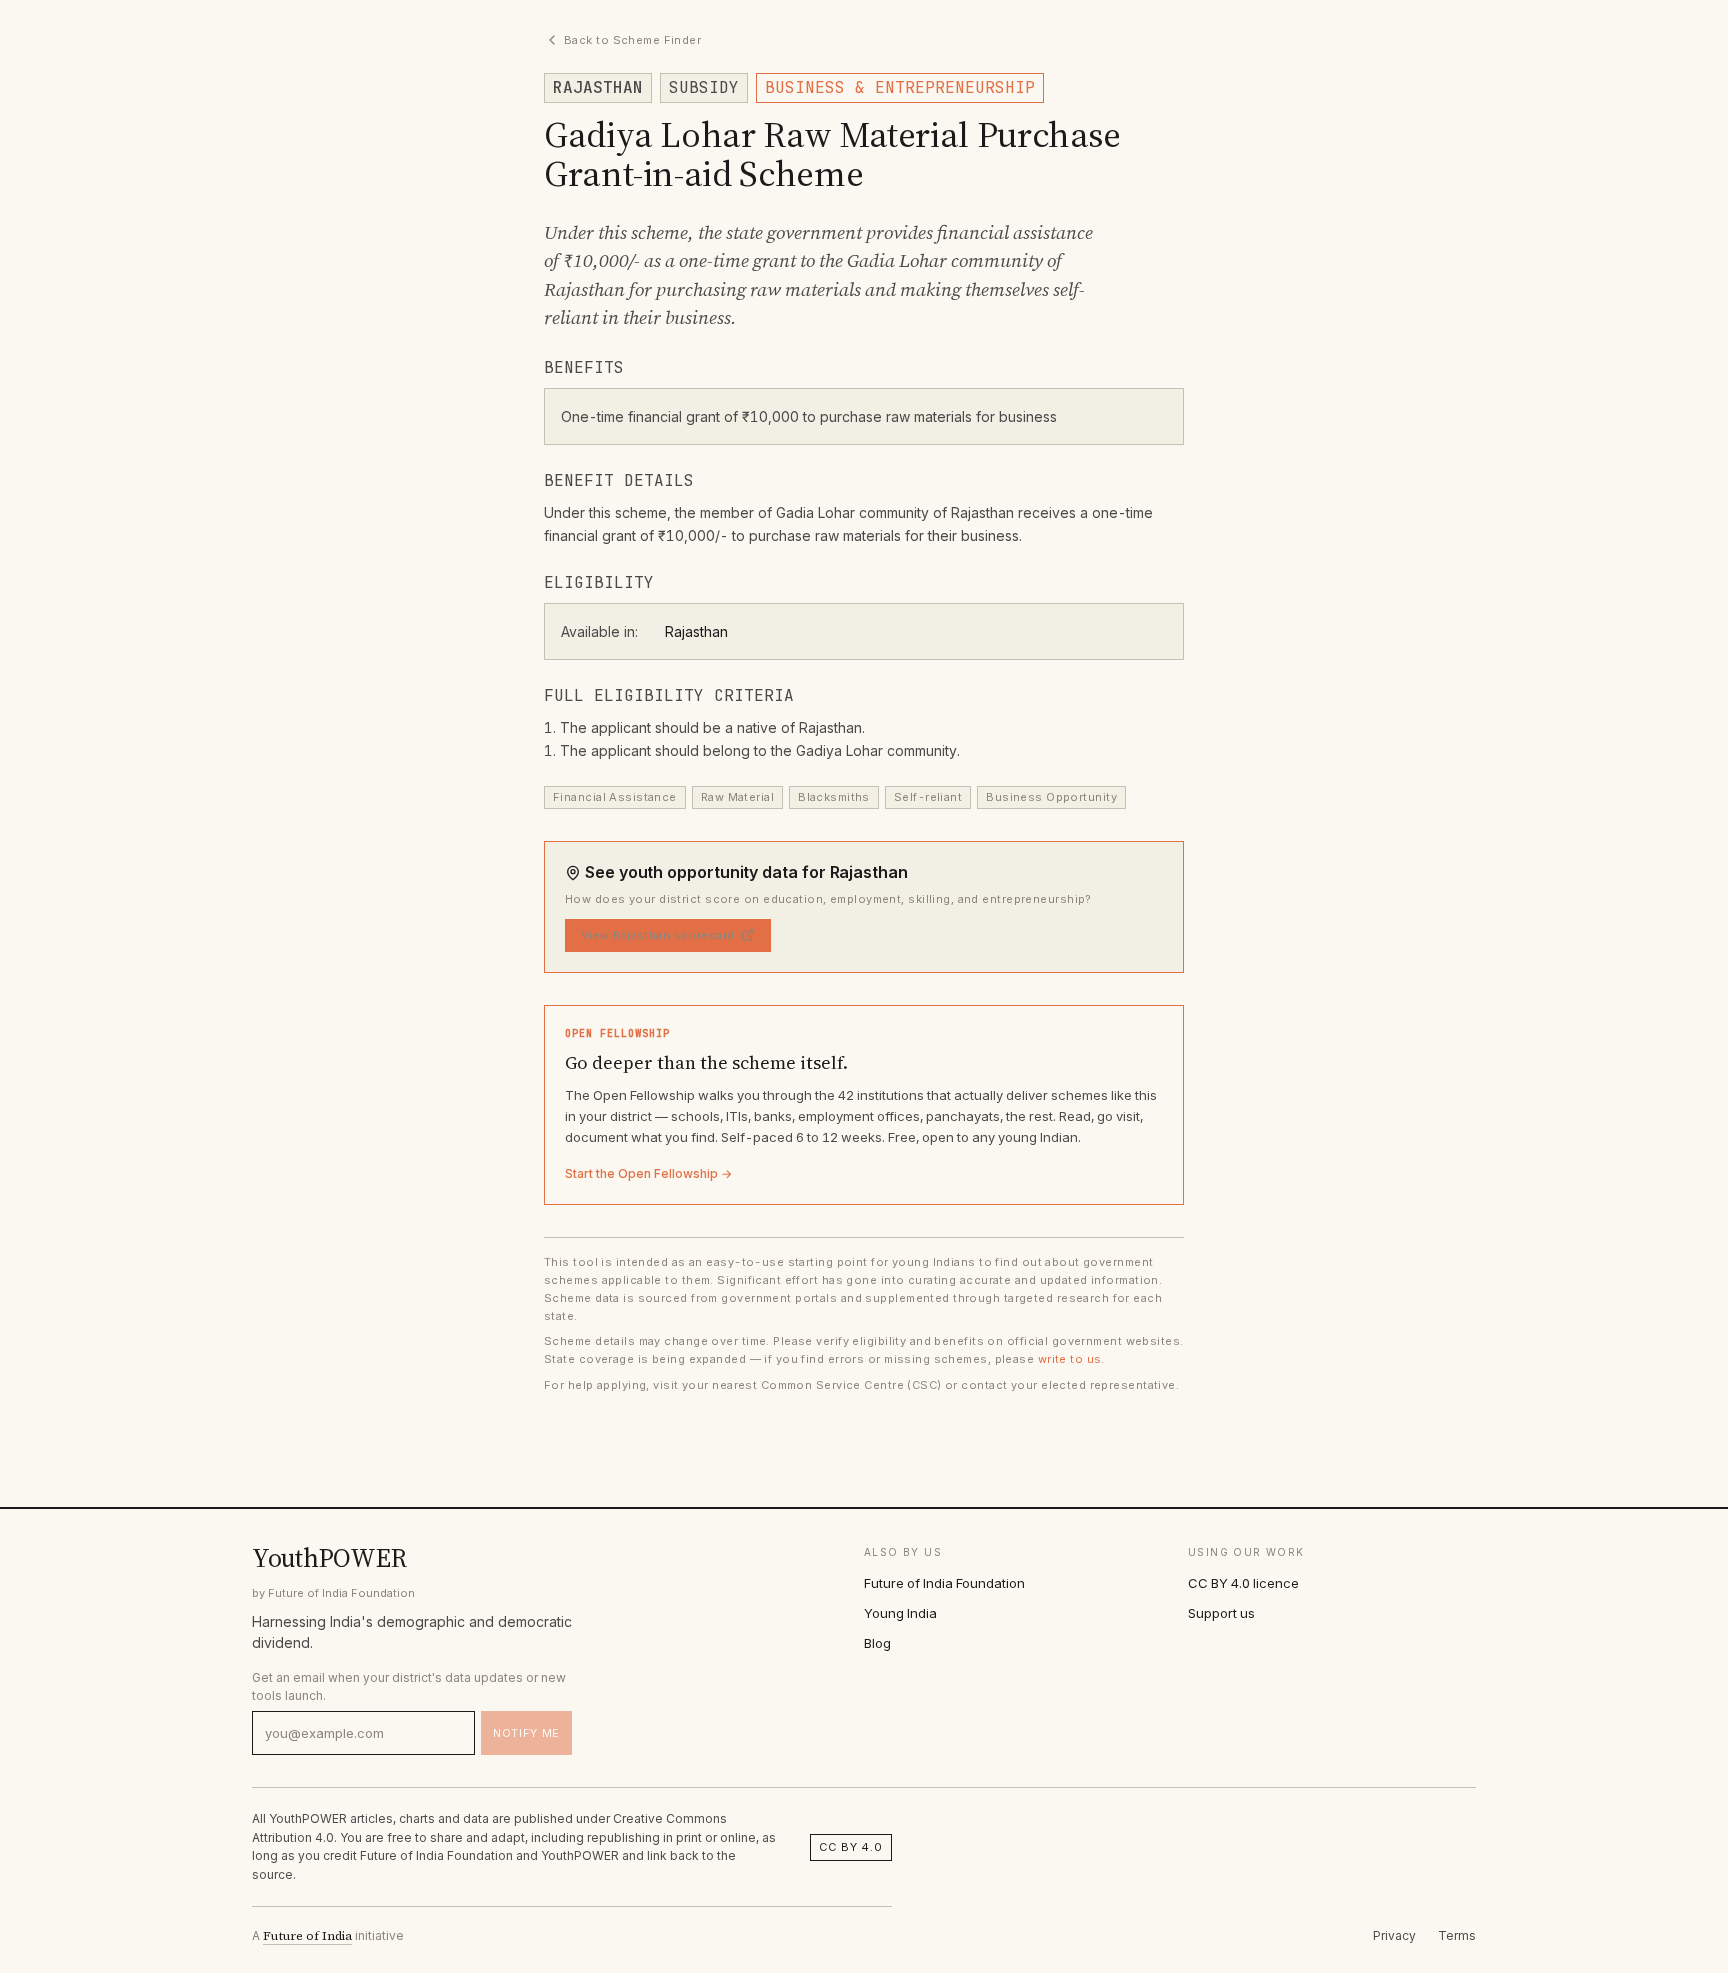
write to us (1070, 1359)
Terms (1457, 1935)
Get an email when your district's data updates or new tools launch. (409, 1686)
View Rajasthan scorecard (658, 935)
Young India (900, 1613)
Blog (877, 1643)
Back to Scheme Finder (632, 40)
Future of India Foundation (944, 1583)
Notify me (526, 1733)
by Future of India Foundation (333, 1593)
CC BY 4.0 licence (1243, 1583)
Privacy (1394, 1935)
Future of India (307, 1936)
